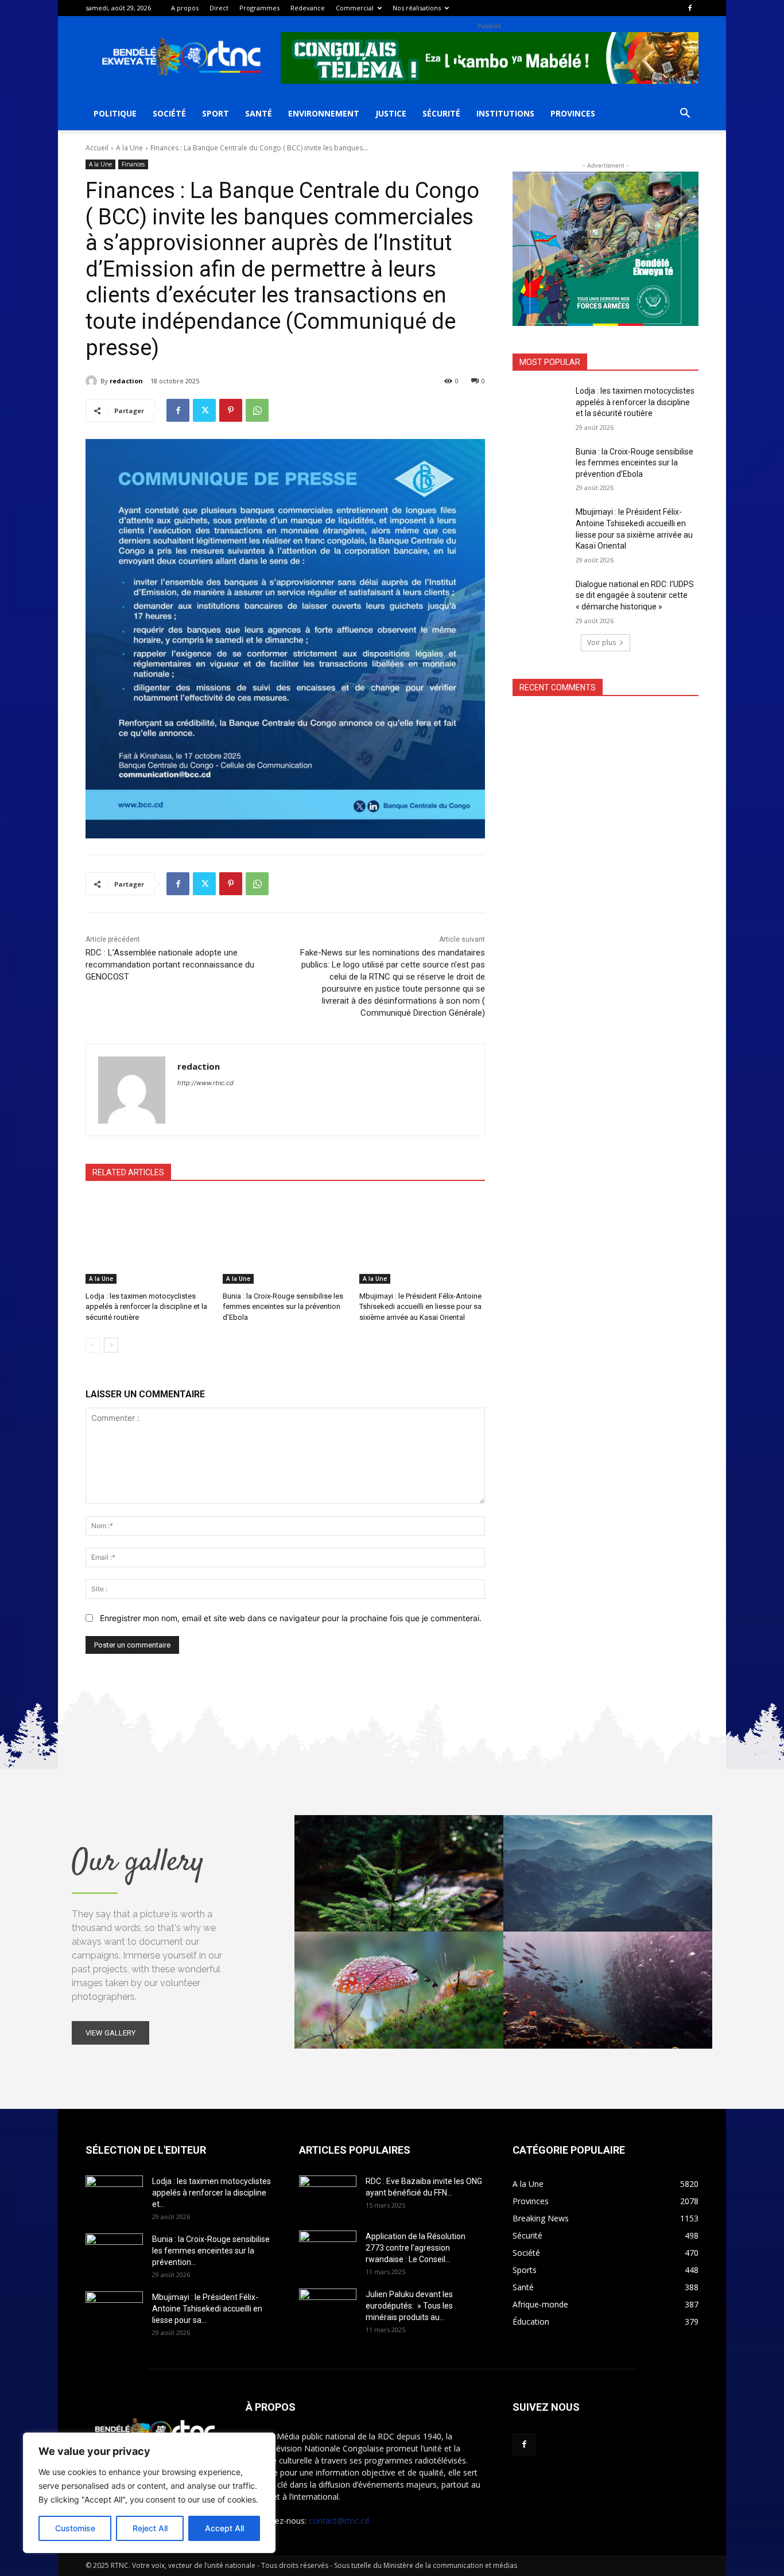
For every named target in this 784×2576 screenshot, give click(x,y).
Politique (115, 113)
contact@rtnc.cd (339, 2521)
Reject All (150, 2528)
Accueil (97, 148)
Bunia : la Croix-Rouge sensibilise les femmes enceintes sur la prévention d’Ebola (283, 1306)
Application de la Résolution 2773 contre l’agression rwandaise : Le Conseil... (416, 2248)
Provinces (573, 113)
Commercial (355, 8)
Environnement (324, 113)
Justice (391, 113)
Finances (133, 164)
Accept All (224, 2528)
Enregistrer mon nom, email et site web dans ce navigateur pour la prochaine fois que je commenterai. (291, 1618)
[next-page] (111, 1345)
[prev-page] (93, 1345)
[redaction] (93, 381)
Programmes (259, 8)
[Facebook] (690, 8)
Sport (216, 113)
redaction (126, 381)
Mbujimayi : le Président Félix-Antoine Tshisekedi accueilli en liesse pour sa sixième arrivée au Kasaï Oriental (420, 1306)
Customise (75, 2528)
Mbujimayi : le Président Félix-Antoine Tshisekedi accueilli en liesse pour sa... (207, 2309)
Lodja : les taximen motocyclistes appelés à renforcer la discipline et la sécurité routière (146, 1306)
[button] (685, 114)
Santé (259, 113)
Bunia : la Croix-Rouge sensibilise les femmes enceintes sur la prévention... (211, 2251)
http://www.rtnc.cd (205, 1083)
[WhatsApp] (257, 410)
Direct (219, 8)
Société (169, 113)
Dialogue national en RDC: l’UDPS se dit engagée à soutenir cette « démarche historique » (635, 595)
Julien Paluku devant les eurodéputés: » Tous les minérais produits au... (409, 2306)
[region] (149, 2493)
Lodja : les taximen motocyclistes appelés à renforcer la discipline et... (211, 2193)
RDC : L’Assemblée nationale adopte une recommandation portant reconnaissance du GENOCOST (170, 965)
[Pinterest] (231, 410)
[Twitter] (204, 410)
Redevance (308, 8)
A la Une (129, 148)
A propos (185, 8)
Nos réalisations (417, 8)
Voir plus (601, 642)
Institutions (505, 113)
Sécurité (441, 113)
